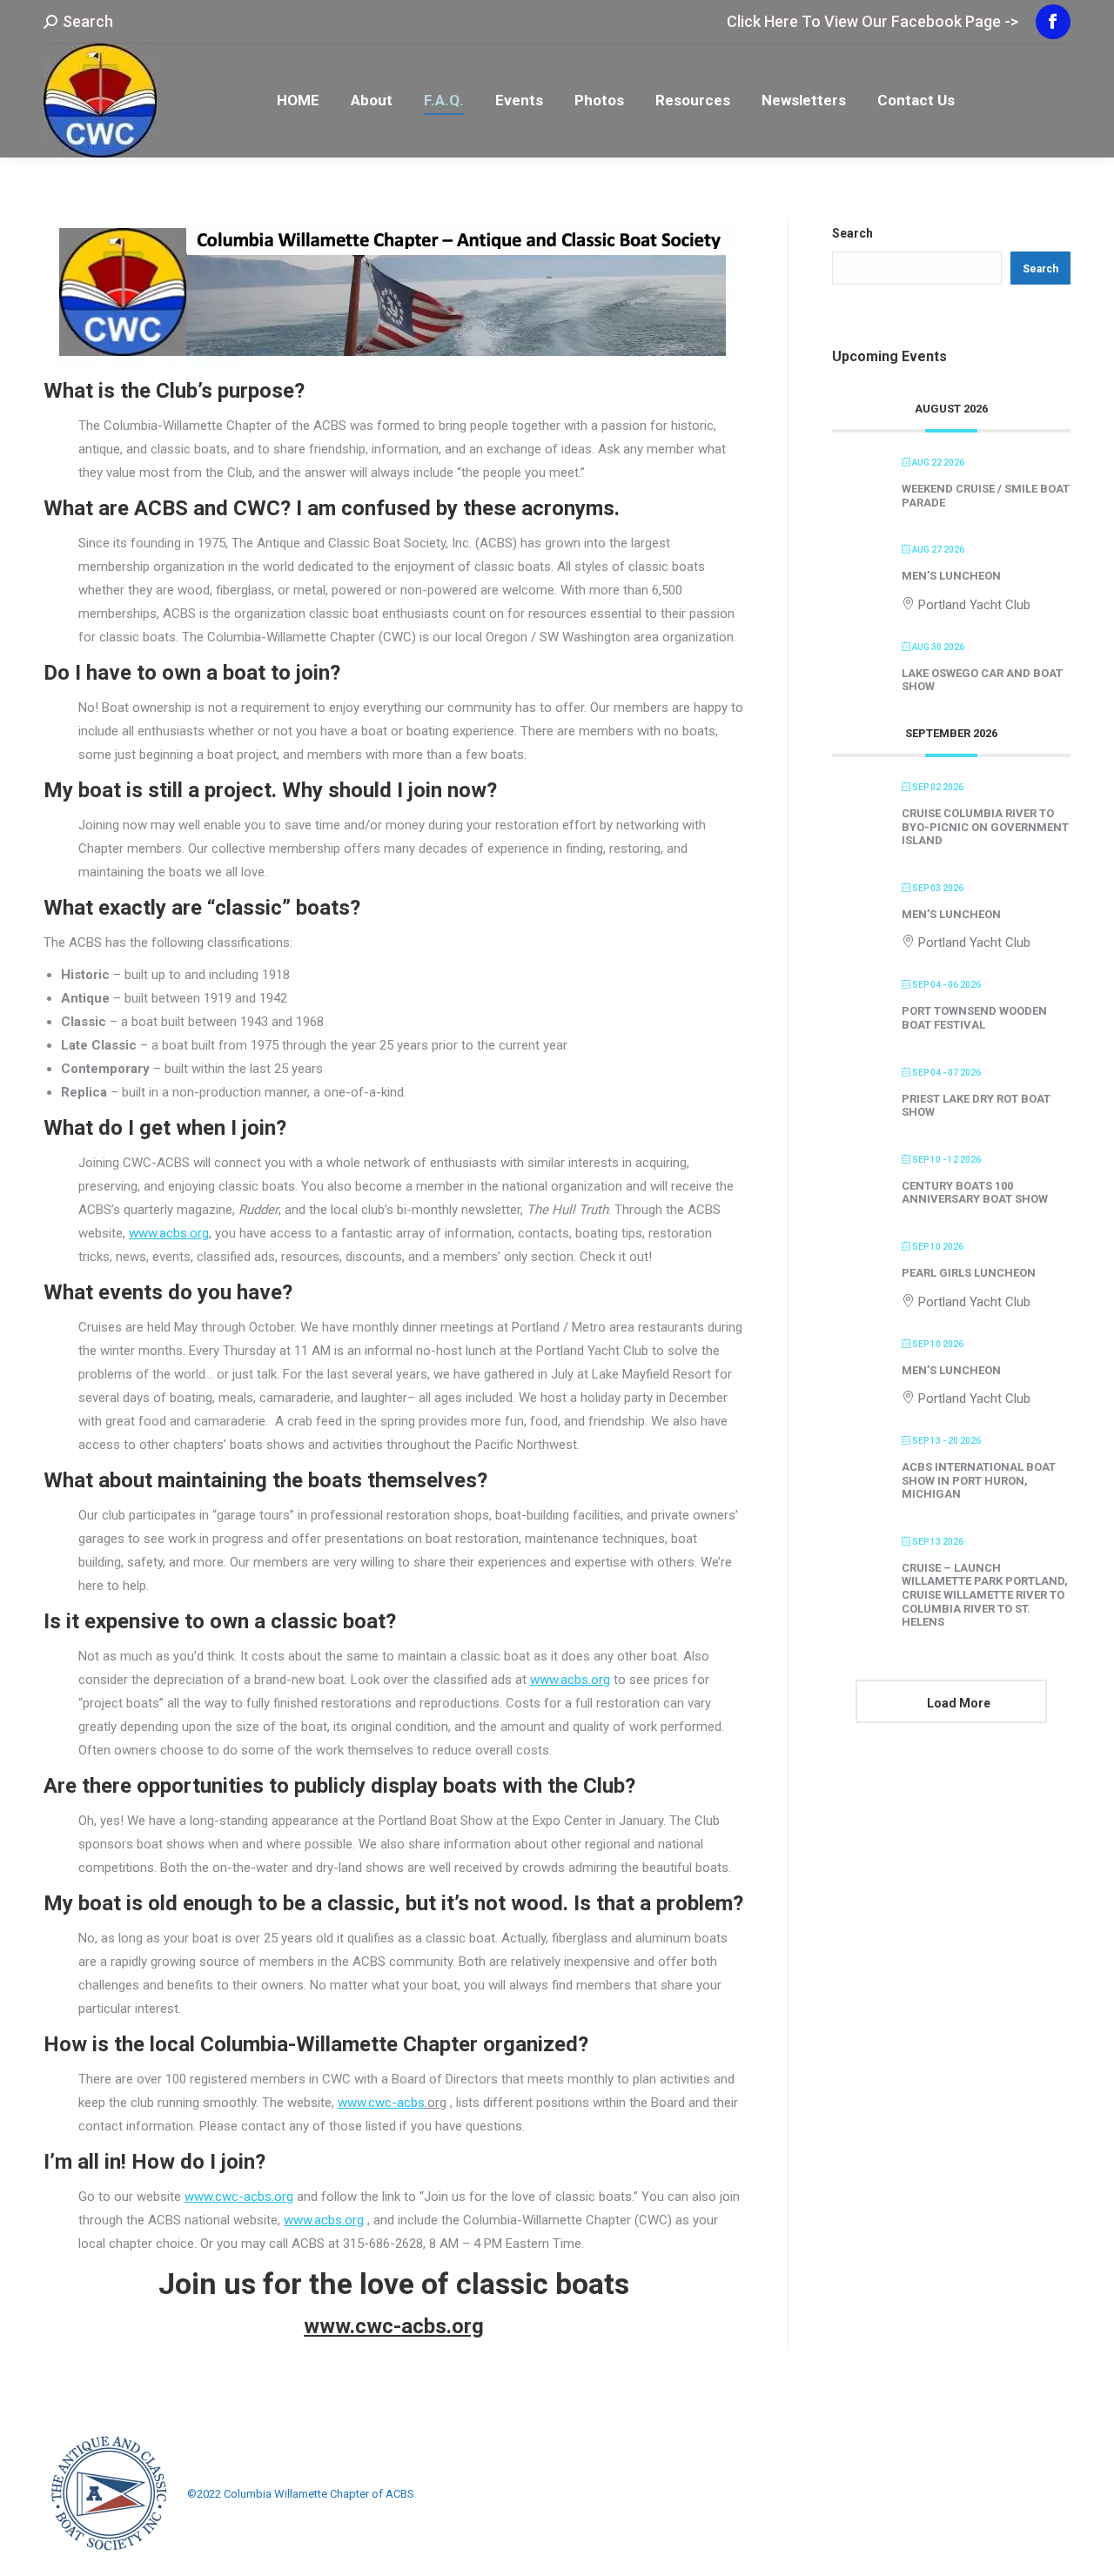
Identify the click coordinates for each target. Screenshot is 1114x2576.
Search (852, 233)
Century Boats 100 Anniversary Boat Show (975, 1193)
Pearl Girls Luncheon (969, 1273)
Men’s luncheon (951, 576)
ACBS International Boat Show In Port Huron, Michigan (979, 1480)
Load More (959, 1703)
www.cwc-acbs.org (239, 2197)
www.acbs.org (169, 1233)
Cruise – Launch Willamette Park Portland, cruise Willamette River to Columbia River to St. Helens (985, 1595)
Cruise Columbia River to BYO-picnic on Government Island (985, 827)
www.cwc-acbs (381, 2103)
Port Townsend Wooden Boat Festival (974, 1018)
